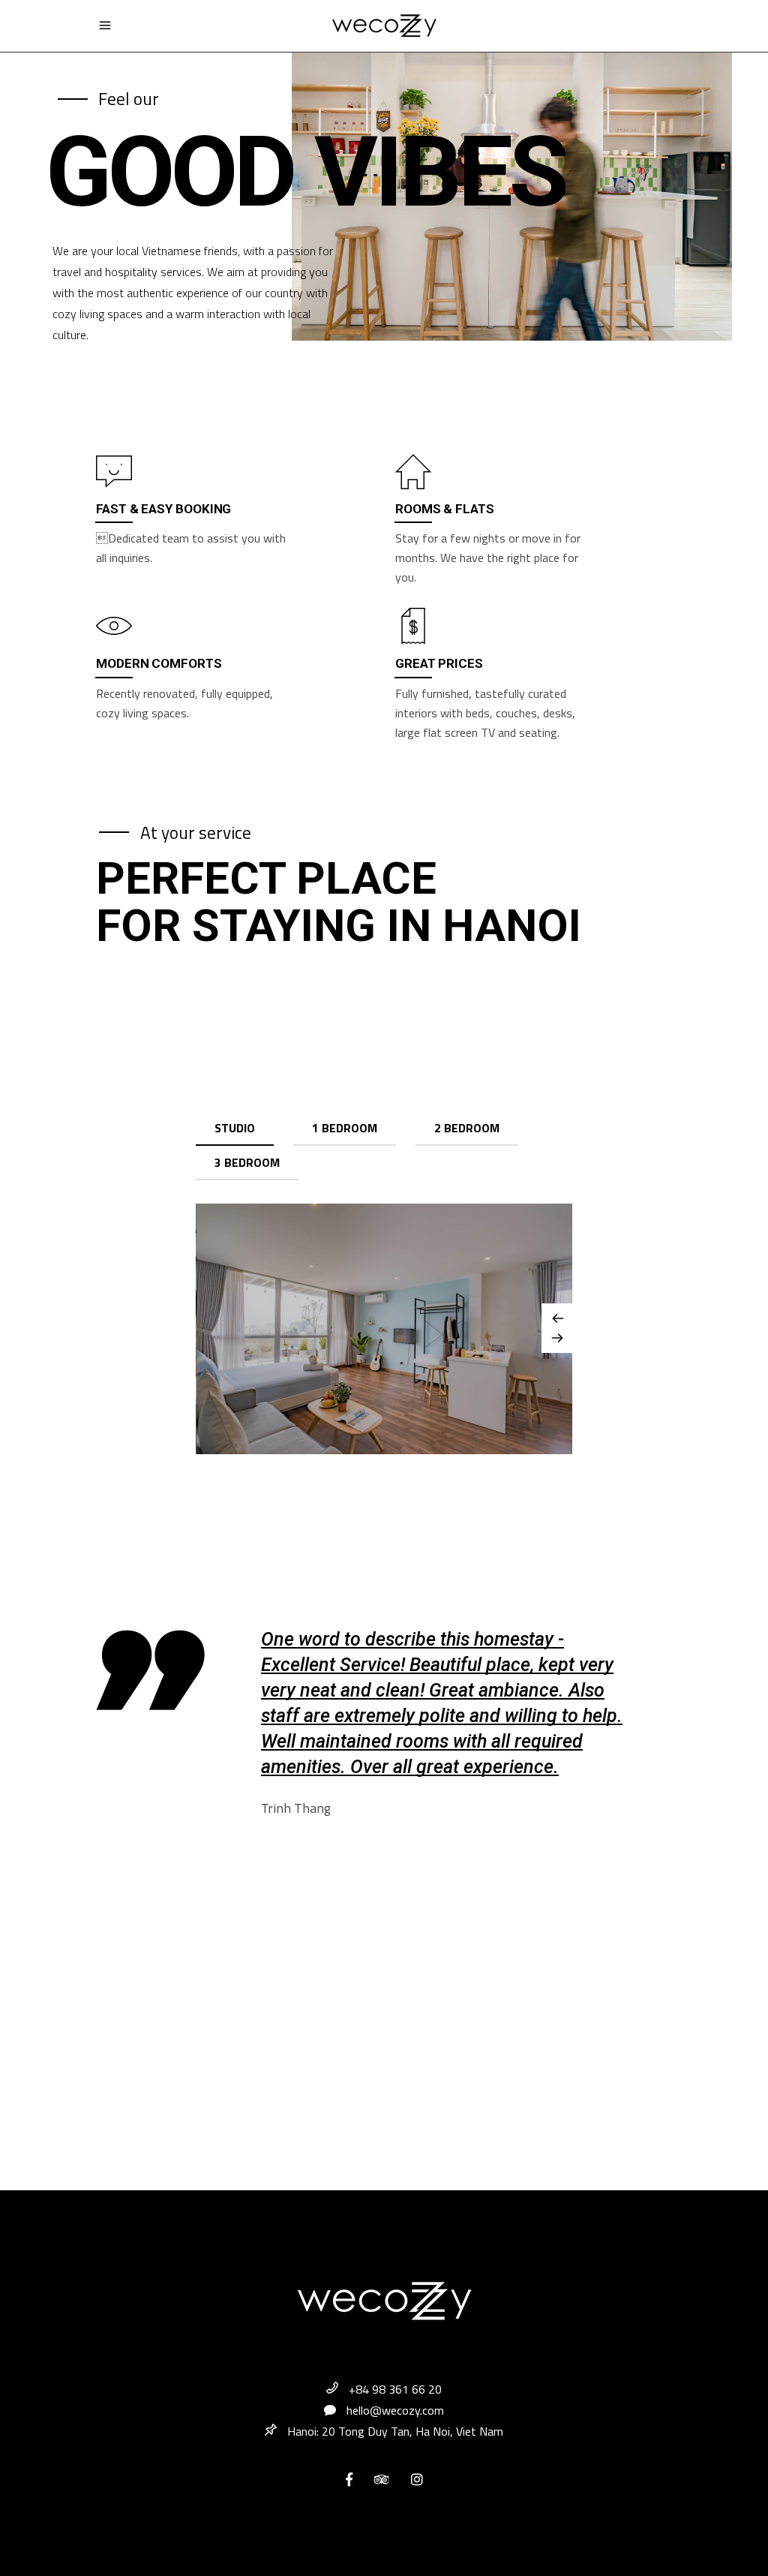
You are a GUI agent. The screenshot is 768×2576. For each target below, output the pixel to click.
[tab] (235, 1129)
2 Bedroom (467, 1128)
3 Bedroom (247, 1162)
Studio (235, 1128)
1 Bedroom (345, 1128)
